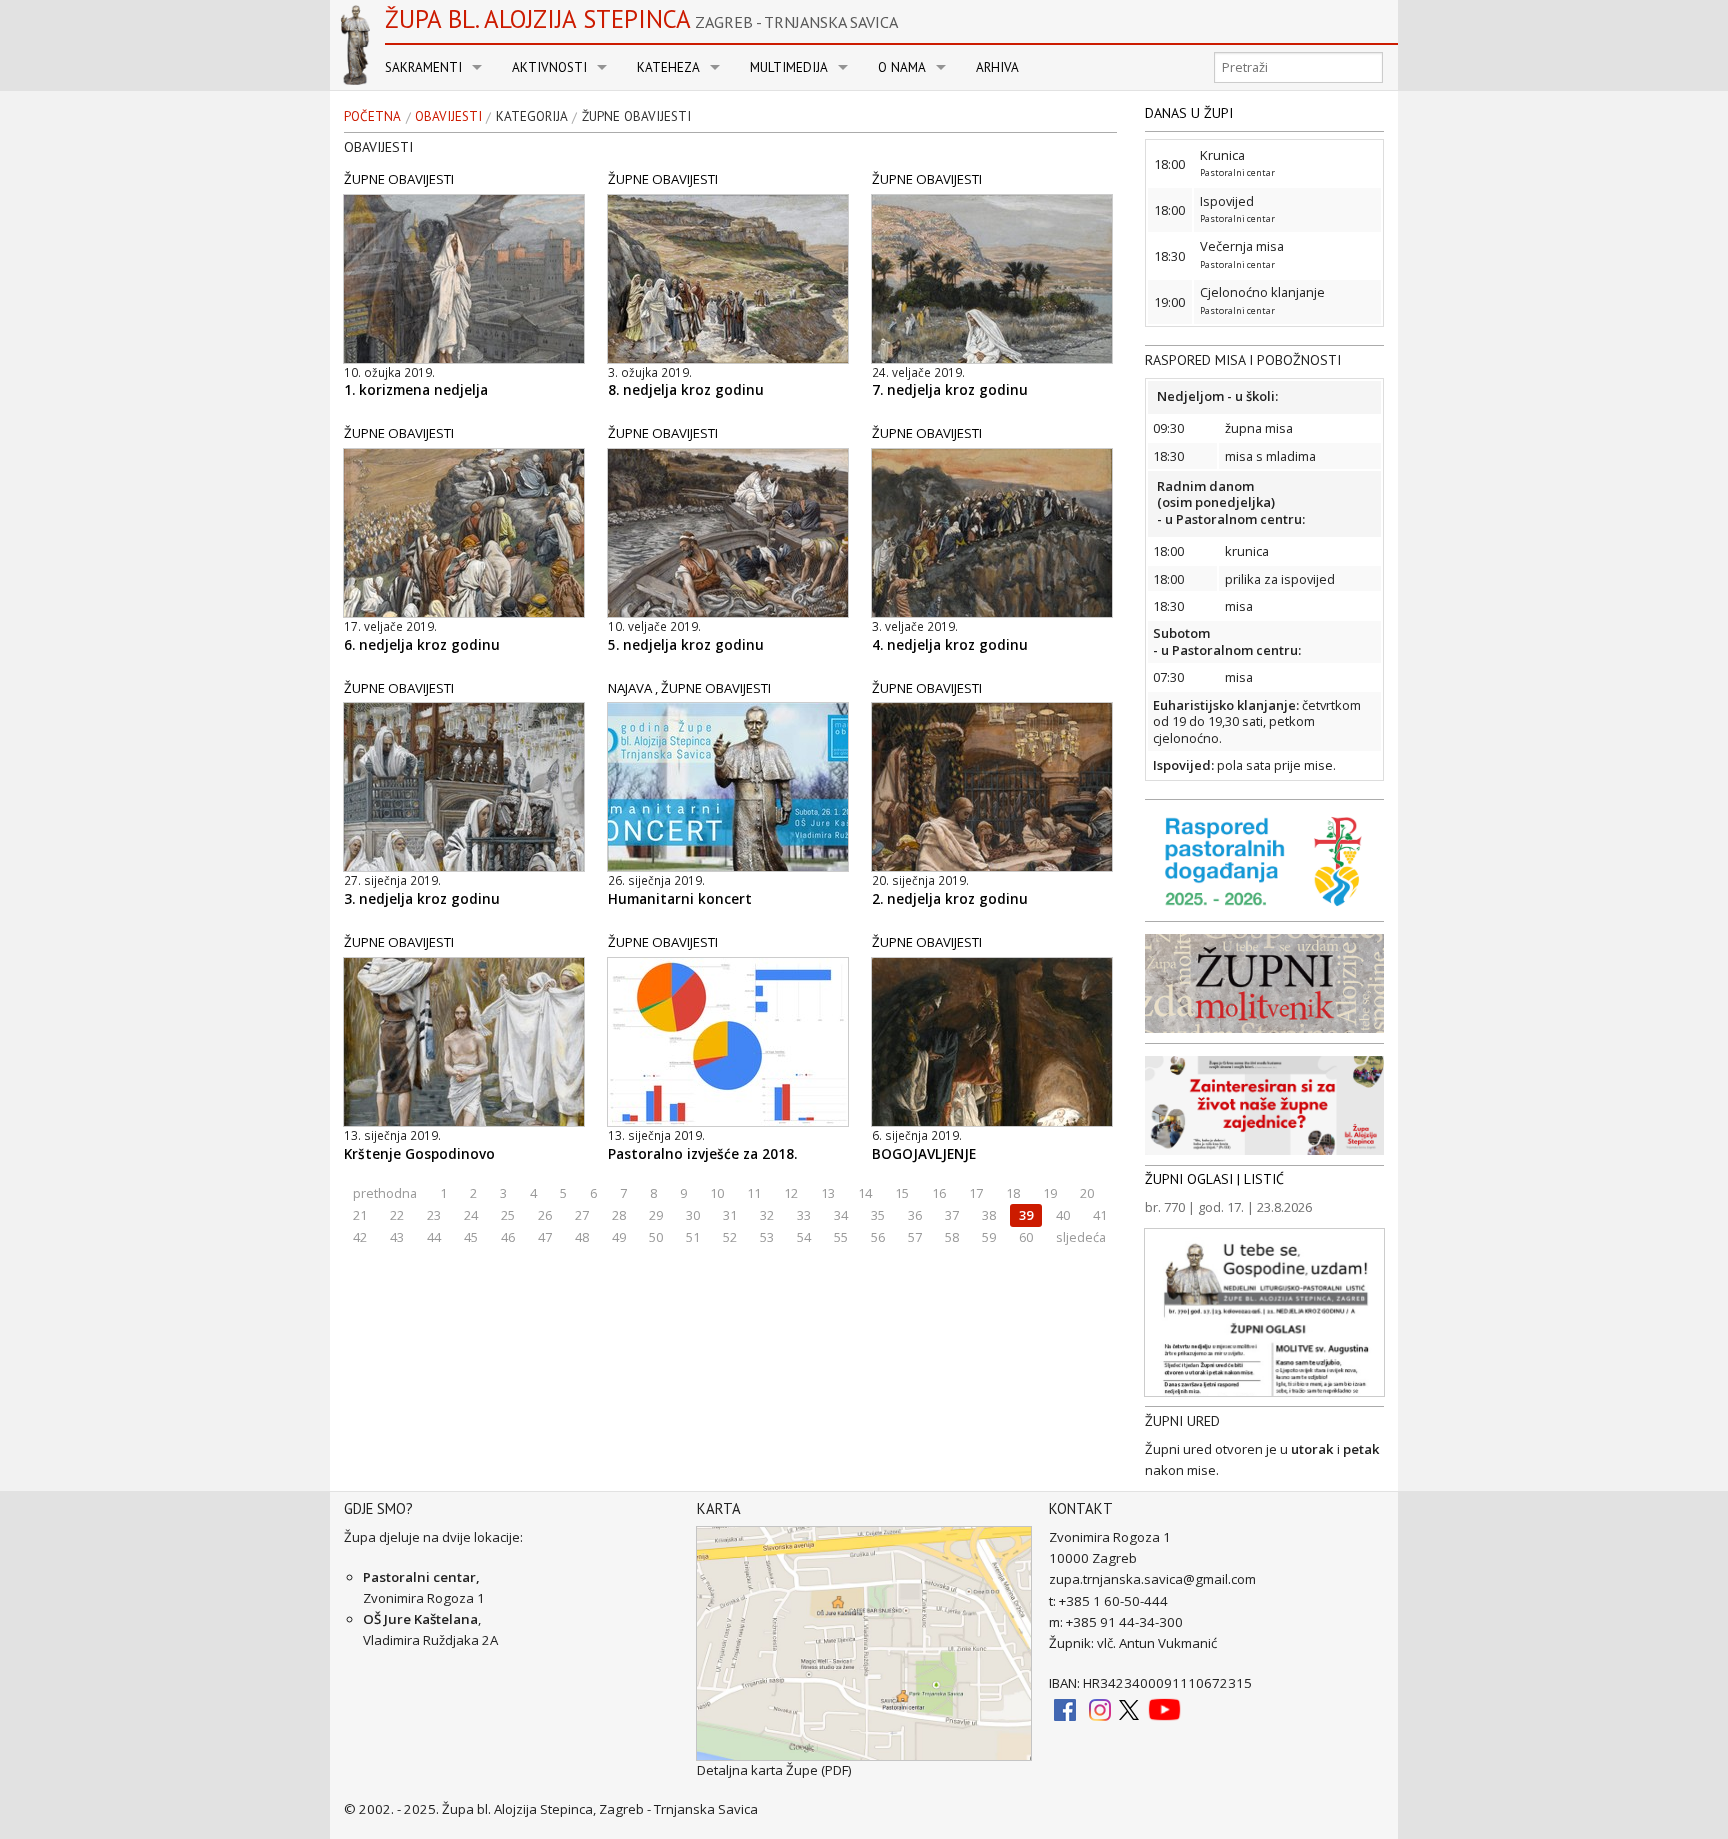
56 (878, 1237)
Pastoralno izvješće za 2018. (702, 1154)
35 (878, 1215)
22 (397, 1215)
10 (717, 1193)
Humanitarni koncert (680, 899)
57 (915, 1237)
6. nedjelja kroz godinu (422, 645)
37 (952, 1215)
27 (582, 1215)
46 (508, 1237)
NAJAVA (630, 688)
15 (902, 1193)
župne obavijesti (636, 117)
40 (1063, 1215)
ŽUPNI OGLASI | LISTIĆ (1214, 1179)
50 (656, 1237)
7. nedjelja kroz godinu (950, 390)
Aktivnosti (549, 67)
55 (841, 1237)
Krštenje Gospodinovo (419, 1154)
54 (804, 1237)
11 (754, 1193)
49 (619, 1237)
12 (791, 1193)
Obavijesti (448, 117)
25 (508, 1215)
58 (952, 1237)
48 (582, 1237)
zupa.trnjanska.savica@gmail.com (1152, 1579)
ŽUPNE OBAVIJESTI (399, 179)
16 (939, 1193)
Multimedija (789, 67)
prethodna (385, 1193)
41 (1100, 1215)
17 (976, 1193)
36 (915, 1215)
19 (1050, 1193)
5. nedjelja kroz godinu (686, 645)
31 (730, 1215)
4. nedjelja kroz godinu (950, 645)
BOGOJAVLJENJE (924, 1154)
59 (989, 1237)
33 (804, 1215)
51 (693, 1237)
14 (865, 1193)
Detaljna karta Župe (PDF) (774, 1770)
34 (841, 1215)
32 (767, 1215)
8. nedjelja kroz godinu (686, 390)
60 (1026, 1237)
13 (828, 1193)
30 (693, 1215)
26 (545, 1215)
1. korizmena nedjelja (416, 390)
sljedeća (1081, 1237)
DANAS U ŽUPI (1189, 113)
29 (656, 1215)
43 (397, 1237)
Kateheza (668, 67)
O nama (902, 67)
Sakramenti (423, 67)
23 (434, 1215)
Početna (372, 117)
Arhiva (997, 67)
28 (619, 1215)
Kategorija (531, 117)
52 (730, 1237)
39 (1026, 1215)
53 (767, 1237)
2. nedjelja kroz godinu (950, 899)
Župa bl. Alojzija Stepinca (641, 19)
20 (1087, 1193)
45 (471, 1237)
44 (434, 1237)
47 (545, 1237)
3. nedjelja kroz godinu (422, 899)
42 (360, 1237)
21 (360, 1215)
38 (989, 1215)
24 (471, 1215)
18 (1013, 1193)
